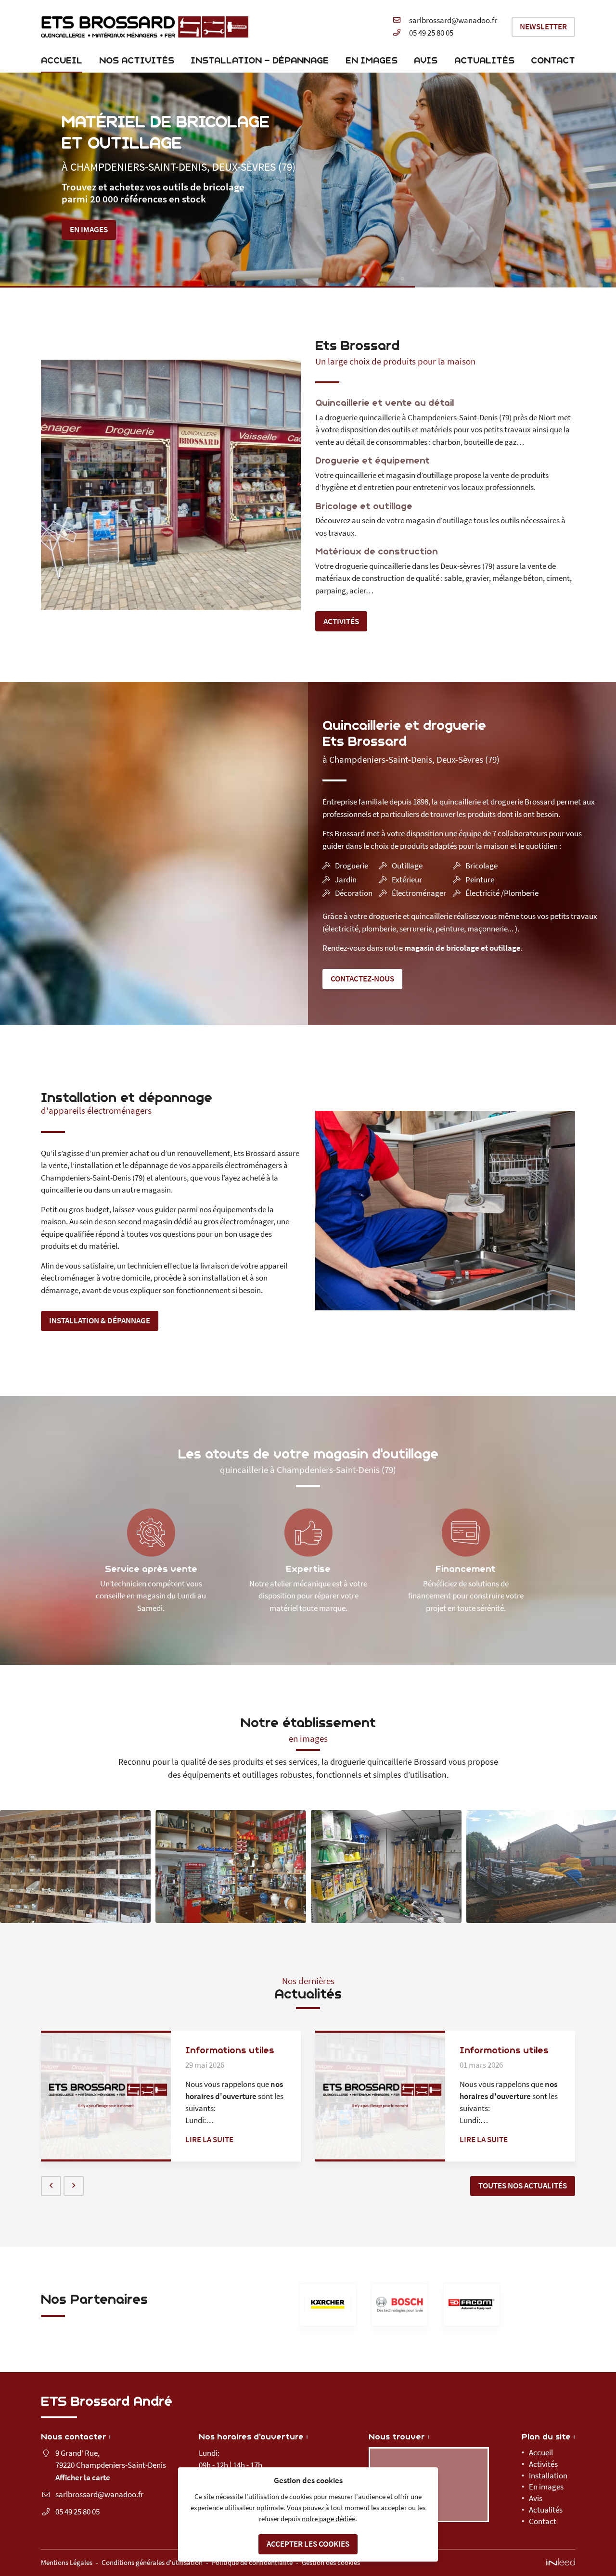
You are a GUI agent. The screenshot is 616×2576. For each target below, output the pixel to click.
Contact (553, 60)
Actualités (484, 60)
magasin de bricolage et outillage (462, 948)
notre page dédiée (328, 2519)
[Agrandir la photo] (75, 1866)
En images (372, 60)
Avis (426, 60)
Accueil (62, 60)
